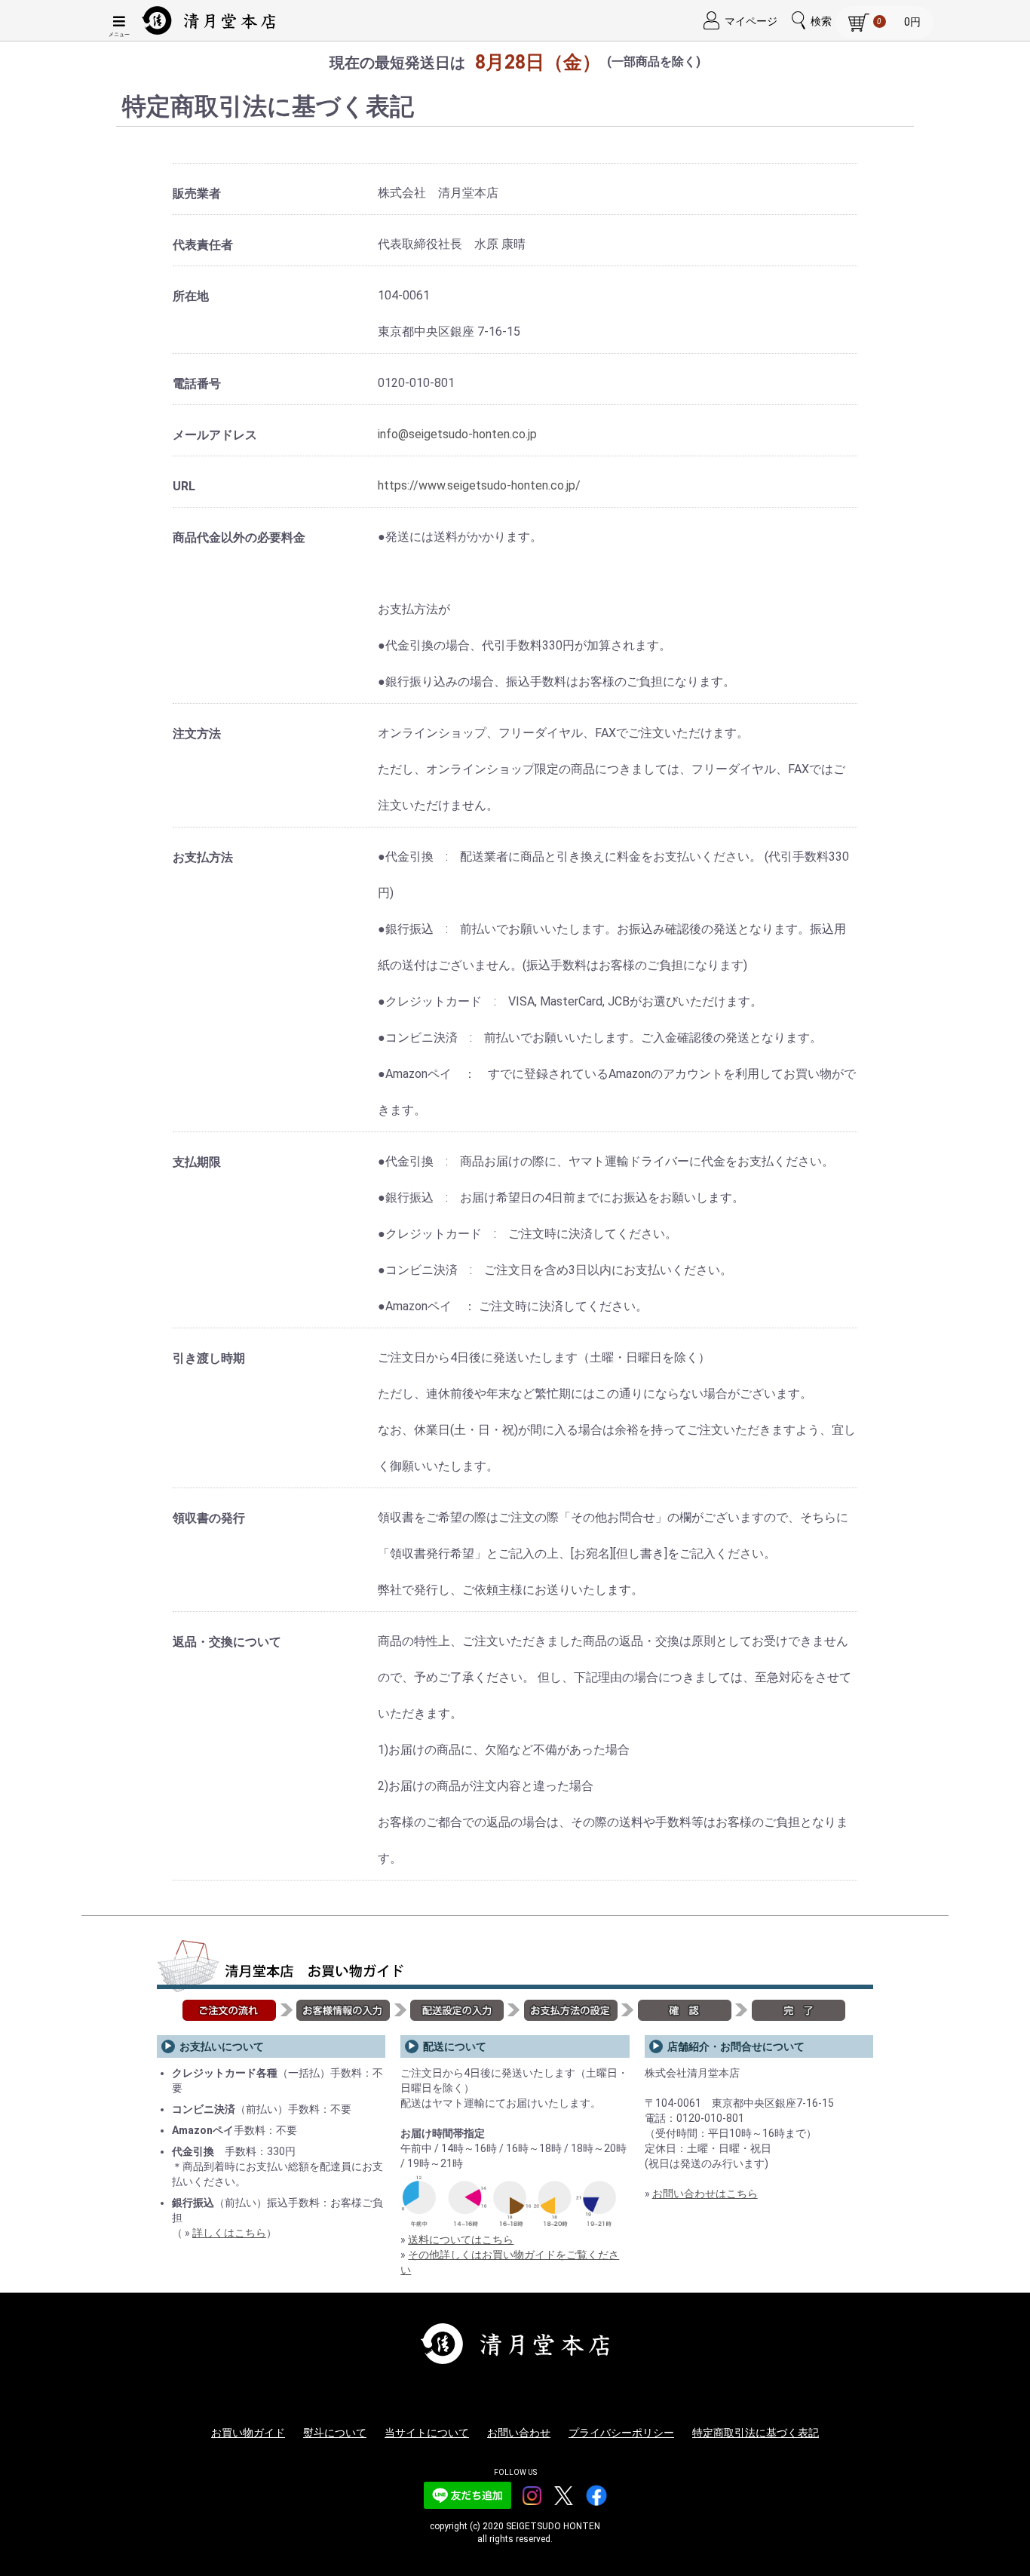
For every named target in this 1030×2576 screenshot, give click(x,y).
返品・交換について (227, 1642)
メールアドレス (215, 435)
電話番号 (197, 384)
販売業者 (197, 193)
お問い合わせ (519, 2433)
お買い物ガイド (248, 2433)
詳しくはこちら (229, 2233)
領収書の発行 (209, 1518)
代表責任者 (203, 245)
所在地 (191, 296)
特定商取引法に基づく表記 (756, 2433)
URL (184, 486)
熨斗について (335, 2433)
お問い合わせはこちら (705, 2194)
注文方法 (197, 734)
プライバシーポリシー (621, 2433)
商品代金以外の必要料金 (239, 537)
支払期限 (197, 1162)
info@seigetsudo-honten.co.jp (457, 434)
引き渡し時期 (209, 1358)
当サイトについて (427, 2433)
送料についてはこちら (461, 2240)
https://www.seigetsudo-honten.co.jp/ (479, 485)
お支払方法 (203, 857)
